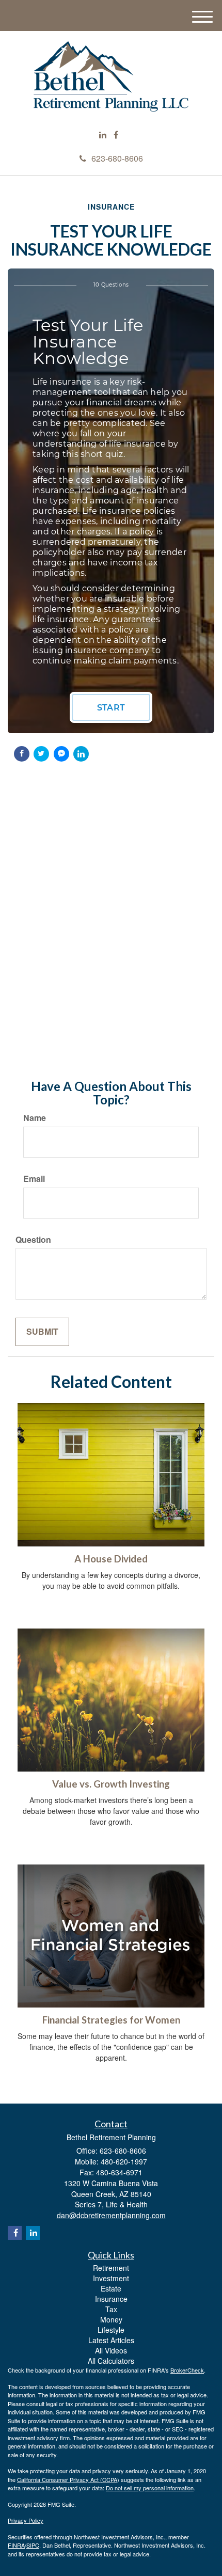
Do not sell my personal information (150, 2488)
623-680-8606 (117, 158)
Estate (111, 2288)
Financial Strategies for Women (111, 2020)
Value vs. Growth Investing (111, 1784)
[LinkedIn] (103, 135)
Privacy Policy (26, 2520)
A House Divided (111, 1559)
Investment (111, 2278)
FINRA (16, 2545)
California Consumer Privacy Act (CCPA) (68, 2479)
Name (35, 1118)
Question (33, 1240)
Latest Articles (111, 2340)
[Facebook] (116, 135)
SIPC (33, 2545)
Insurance (111, 2299)
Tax (111, 2309)
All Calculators (111, 2361)
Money (111, 2319)
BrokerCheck (187, 2370)
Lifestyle (111, 2330)
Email (34, 1179)
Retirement (111, 2268)
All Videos (111, 2350)
